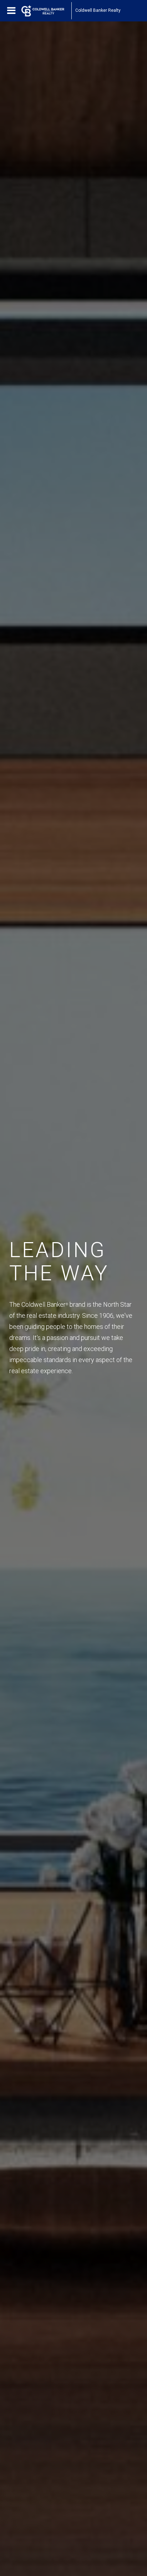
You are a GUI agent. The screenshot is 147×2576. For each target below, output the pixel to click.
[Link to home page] (46, 11)
